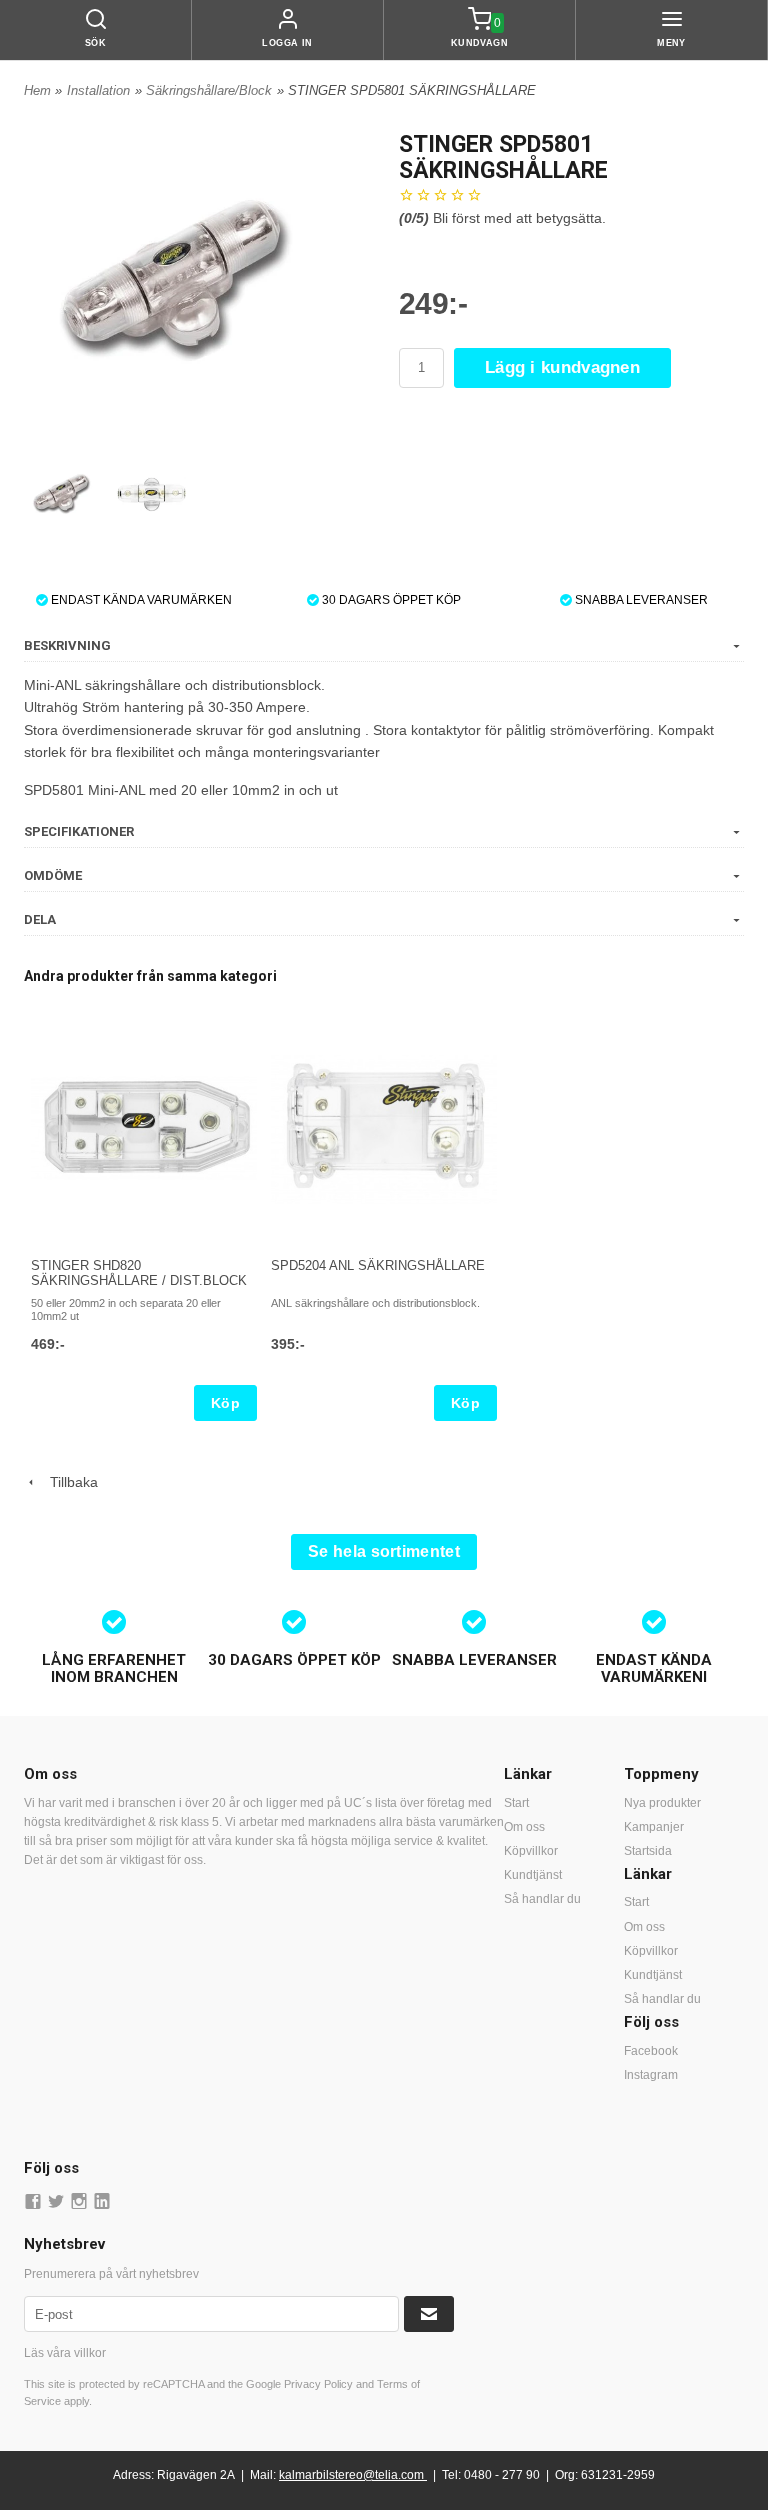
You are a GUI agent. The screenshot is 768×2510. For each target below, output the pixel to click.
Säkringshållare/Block (209, 90)
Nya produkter (662, 1803)
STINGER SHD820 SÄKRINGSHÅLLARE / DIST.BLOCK (139, 1273)
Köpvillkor (531, 1851)
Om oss (524, 1827)
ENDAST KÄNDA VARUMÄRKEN (140, 600)
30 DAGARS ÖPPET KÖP (390, 600)
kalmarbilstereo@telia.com (351, 2475)
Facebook (651, 2051)
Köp (225, 1403)
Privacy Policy (318, 2384)
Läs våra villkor (65, 2353)
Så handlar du (542, 1899)
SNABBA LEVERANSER (640, 600)
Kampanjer (654, 1827)
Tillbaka (68, 1482)
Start (516, 1803)
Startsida (648, 1851)
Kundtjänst (533, 1875)
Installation (98, 90)
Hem (37, 90)
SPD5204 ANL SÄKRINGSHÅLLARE (378, 1265)
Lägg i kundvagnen (562, 367)
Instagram (651, 2075)
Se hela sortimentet (384, 1551)
